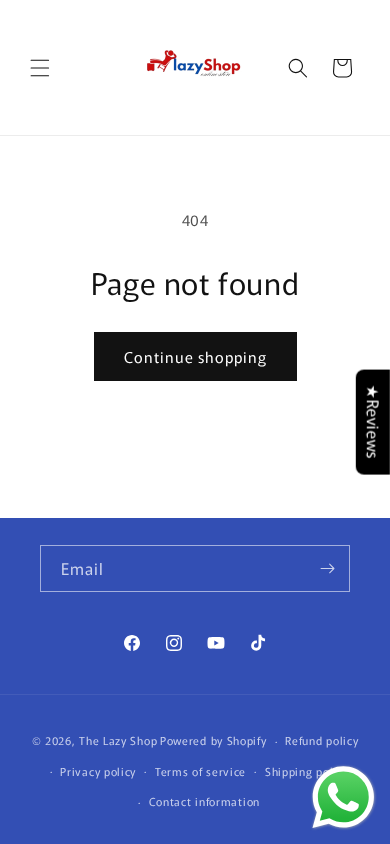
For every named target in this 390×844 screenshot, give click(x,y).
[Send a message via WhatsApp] (343, 797)
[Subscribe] (327, 568)
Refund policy (321, 740)
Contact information (204, 801)
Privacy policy (98, 771)
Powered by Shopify (213, 740)
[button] (40, 68)
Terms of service (200, 771)
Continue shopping (195, 356)
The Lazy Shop (118, 740)
